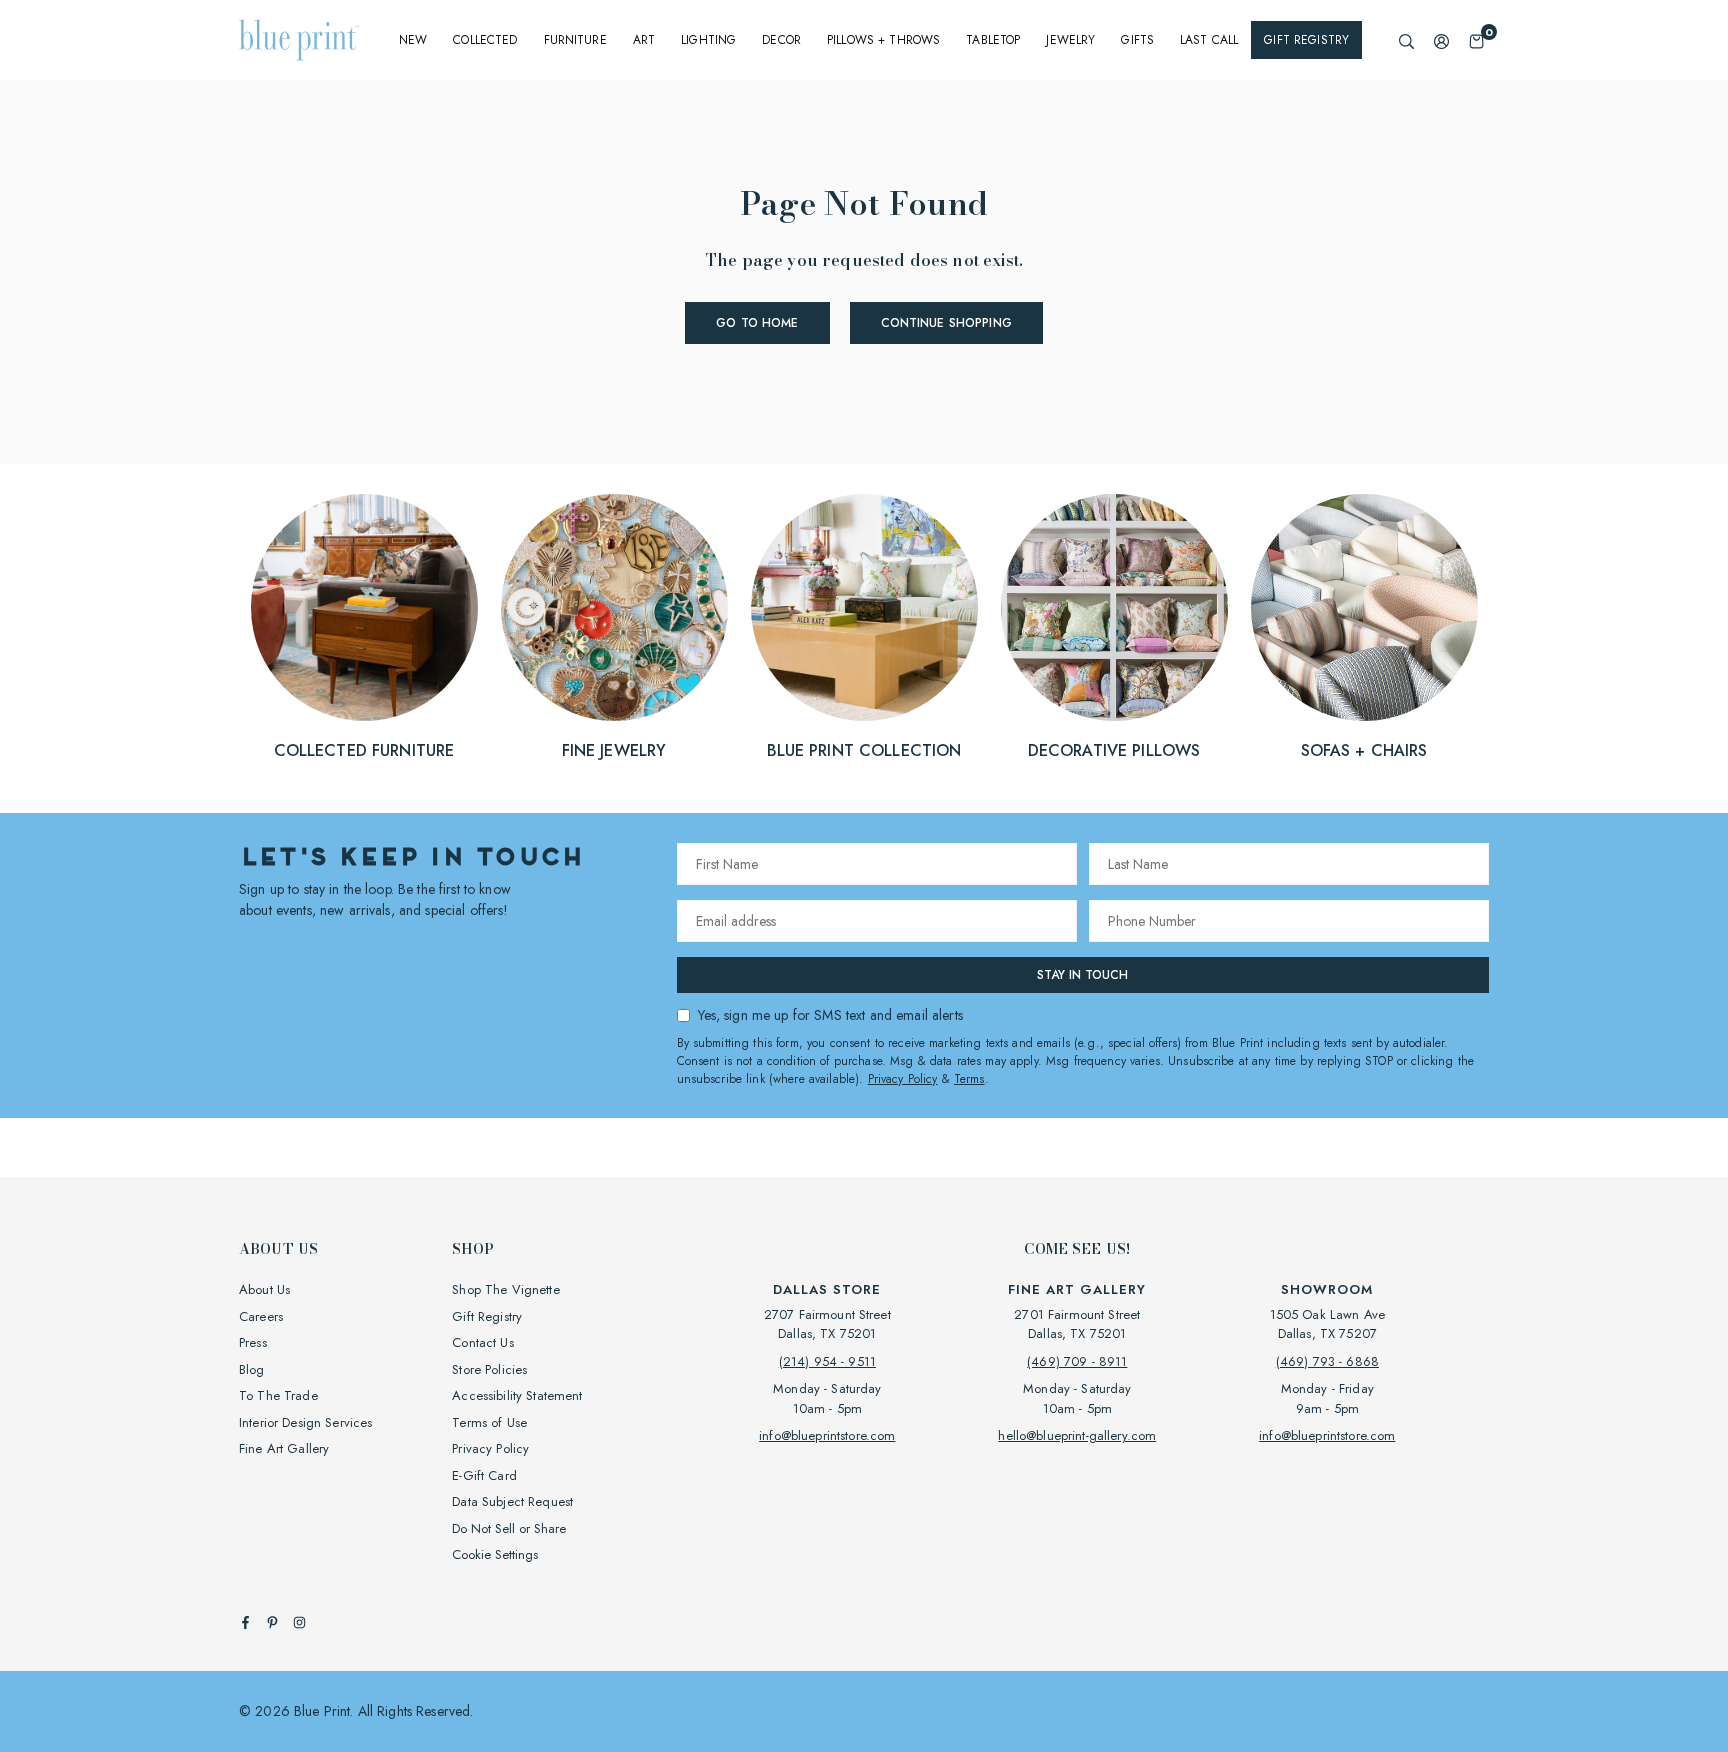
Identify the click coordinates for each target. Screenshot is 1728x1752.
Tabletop (993, 40)
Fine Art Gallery (284, 1448)
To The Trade (278, 1395)
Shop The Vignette (505, 1289)
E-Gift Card (484, 1475)
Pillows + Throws (883, 40)
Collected (485, 40)
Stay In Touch (1082, 975)
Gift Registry (1306, 40)
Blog (252, 1369)
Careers (261, 1316)
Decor (781, 40)
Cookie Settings (495, 1554)
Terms (969, 1079)
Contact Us (482, 1342)
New (413, 40)
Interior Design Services (305, 1422)
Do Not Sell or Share (509, 1528)
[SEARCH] (1406, 40)
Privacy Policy (903, 1079)
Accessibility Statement (517, 1395)
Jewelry (1070, 40)
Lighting (708, 40)
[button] (1476, 40)
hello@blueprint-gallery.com (1077, 1435)
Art (644, 40)
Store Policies (489, 1369)
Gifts (1137, 40)
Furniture (575, 40)
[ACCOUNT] (1441, 40)
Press (253, 1342)
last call (1209, 40)
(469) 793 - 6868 (1327, 1361)
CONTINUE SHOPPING (946, 323)
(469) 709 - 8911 (1077, 1361)
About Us (264, 1289)
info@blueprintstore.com (827, 1435)
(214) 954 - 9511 (827, 1361)
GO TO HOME (757, 323)
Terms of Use (489, 1422)
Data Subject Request (512, 1501)
